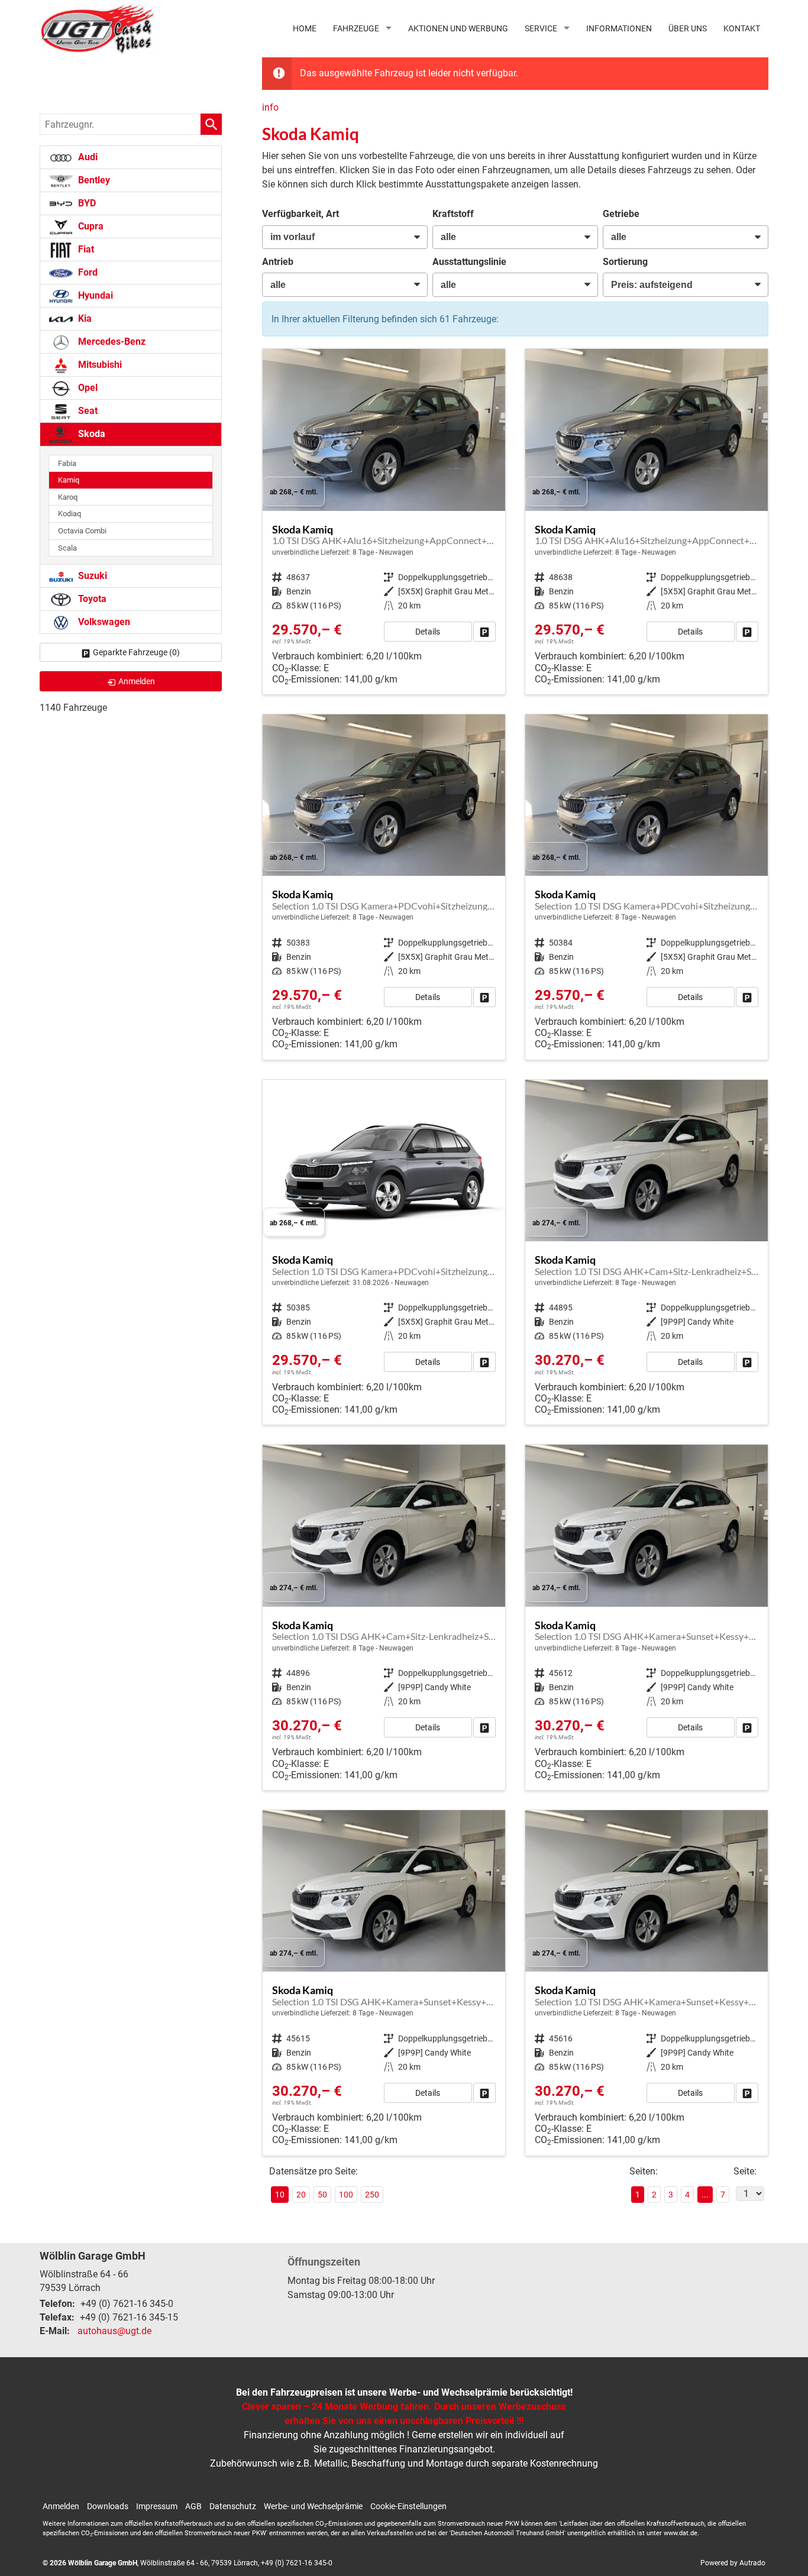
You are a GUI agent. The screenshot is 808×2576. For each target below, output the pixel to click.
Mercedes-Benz (111, 342)
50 (322, 2195)
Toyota (91, 599)
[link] (484, 632)
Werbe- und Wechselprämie (313, 2506)
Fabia (67, 463)
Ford (87, 272)
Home (305, 28)
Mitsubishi (99, 365)
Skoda (91, 434)
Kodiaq (70, 514)
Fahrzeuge (356, 28)
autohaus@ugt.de (114, 2331)
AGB (193, 2506)
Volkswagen (103, 622)
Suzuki (91, 576)
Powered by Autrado (733, 2563)
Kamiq (69, 480)
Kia (84, 318)
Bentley (93, 180)
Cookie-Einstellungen (408, 2506)
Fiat (85, 249)
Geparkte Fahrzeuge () (136, 652)
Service (541, 28)
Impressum (157, 2506)
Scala (67, 548)
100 (346, 2195)
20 (301, 2195)
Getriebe (621, 214)
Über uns (688, 28)
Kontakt (742, 28)
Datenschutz (233, 2506)
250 (372, 2195)
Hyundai (94, 295)
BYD (86, 203)
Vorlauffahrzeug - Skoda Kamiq (384, 522)
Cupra (90, 226)
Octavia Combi (82, 531)
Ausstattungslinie (469, 262)
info (270, 107)
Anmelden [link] (137, 681)
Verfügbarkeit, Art (300, 214)
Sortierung (625, 262)
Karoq (68, 497)
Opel (87, 388)
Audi (87, 157)
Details (428, 632)
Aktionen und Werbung (458, 28)
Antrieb (278, 262)
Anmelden (61, 2506)
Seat (87, 411)
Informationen (619, 28)
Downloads (108, 2506)
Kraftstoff (453, 214)
